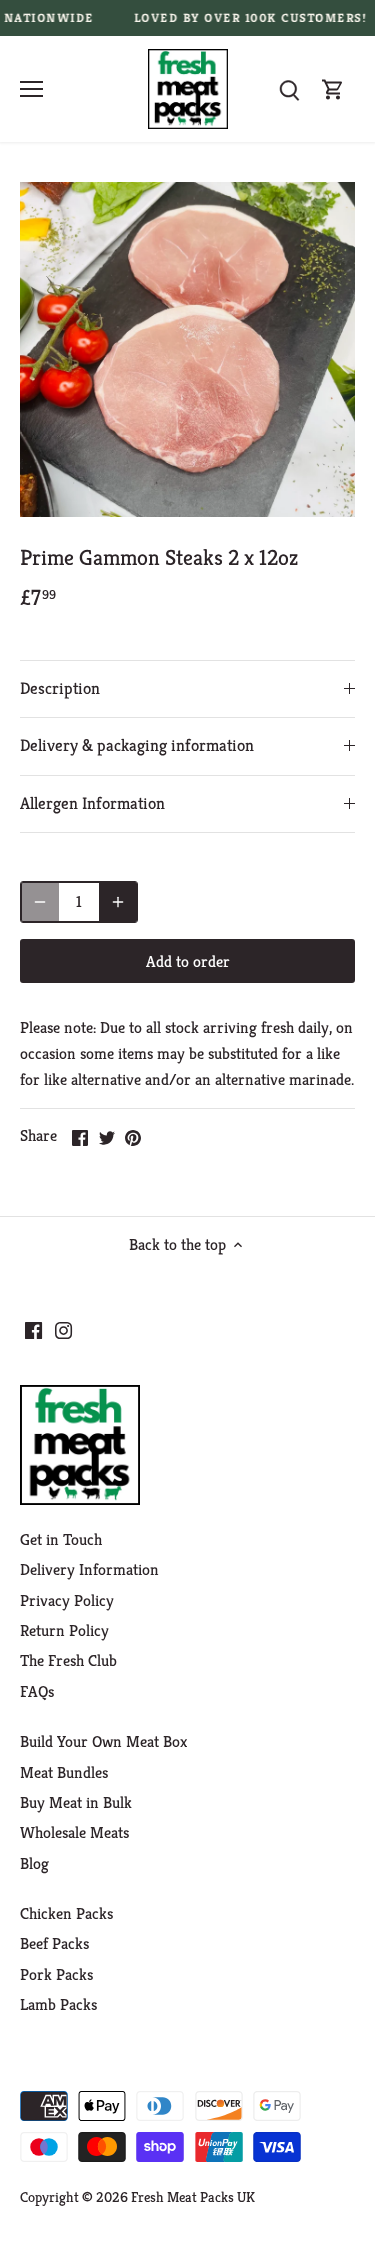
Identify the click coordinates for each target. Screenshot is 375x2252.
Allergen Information (92, 803)
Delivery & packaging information (137, 745)
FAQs (37, 1691)
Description (60, 688)
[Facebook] (33, 1330)
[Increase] (118, 902)
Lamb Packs (58, 2004)
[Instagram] (63, 1330)
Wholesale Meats (74, 1832)
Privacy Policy (67, 1600)
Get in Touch (61, 1539)
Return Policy (64, 1630)
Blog (34, 1863)
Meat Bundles (64, 1772)
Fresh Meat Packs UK (193, 2197)
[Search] (289, 89)
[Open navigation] (31, 89)
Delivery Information (89, 1569)
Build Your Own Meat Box (103, 1741)
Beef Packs (54, 1943)
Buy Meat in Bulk (76, 1802)
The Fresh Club (68, 1660)
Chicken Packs (66, 1913)
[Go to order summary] (333, 89)
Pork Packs (56, 1974)
